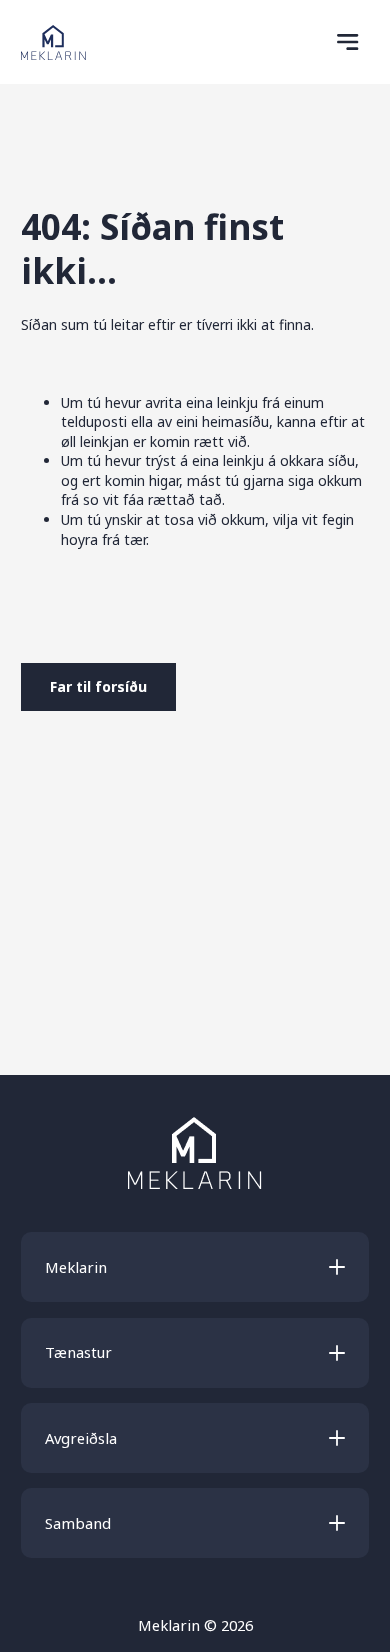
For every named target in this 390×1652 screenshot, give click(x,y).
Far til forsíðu (98, 686)
